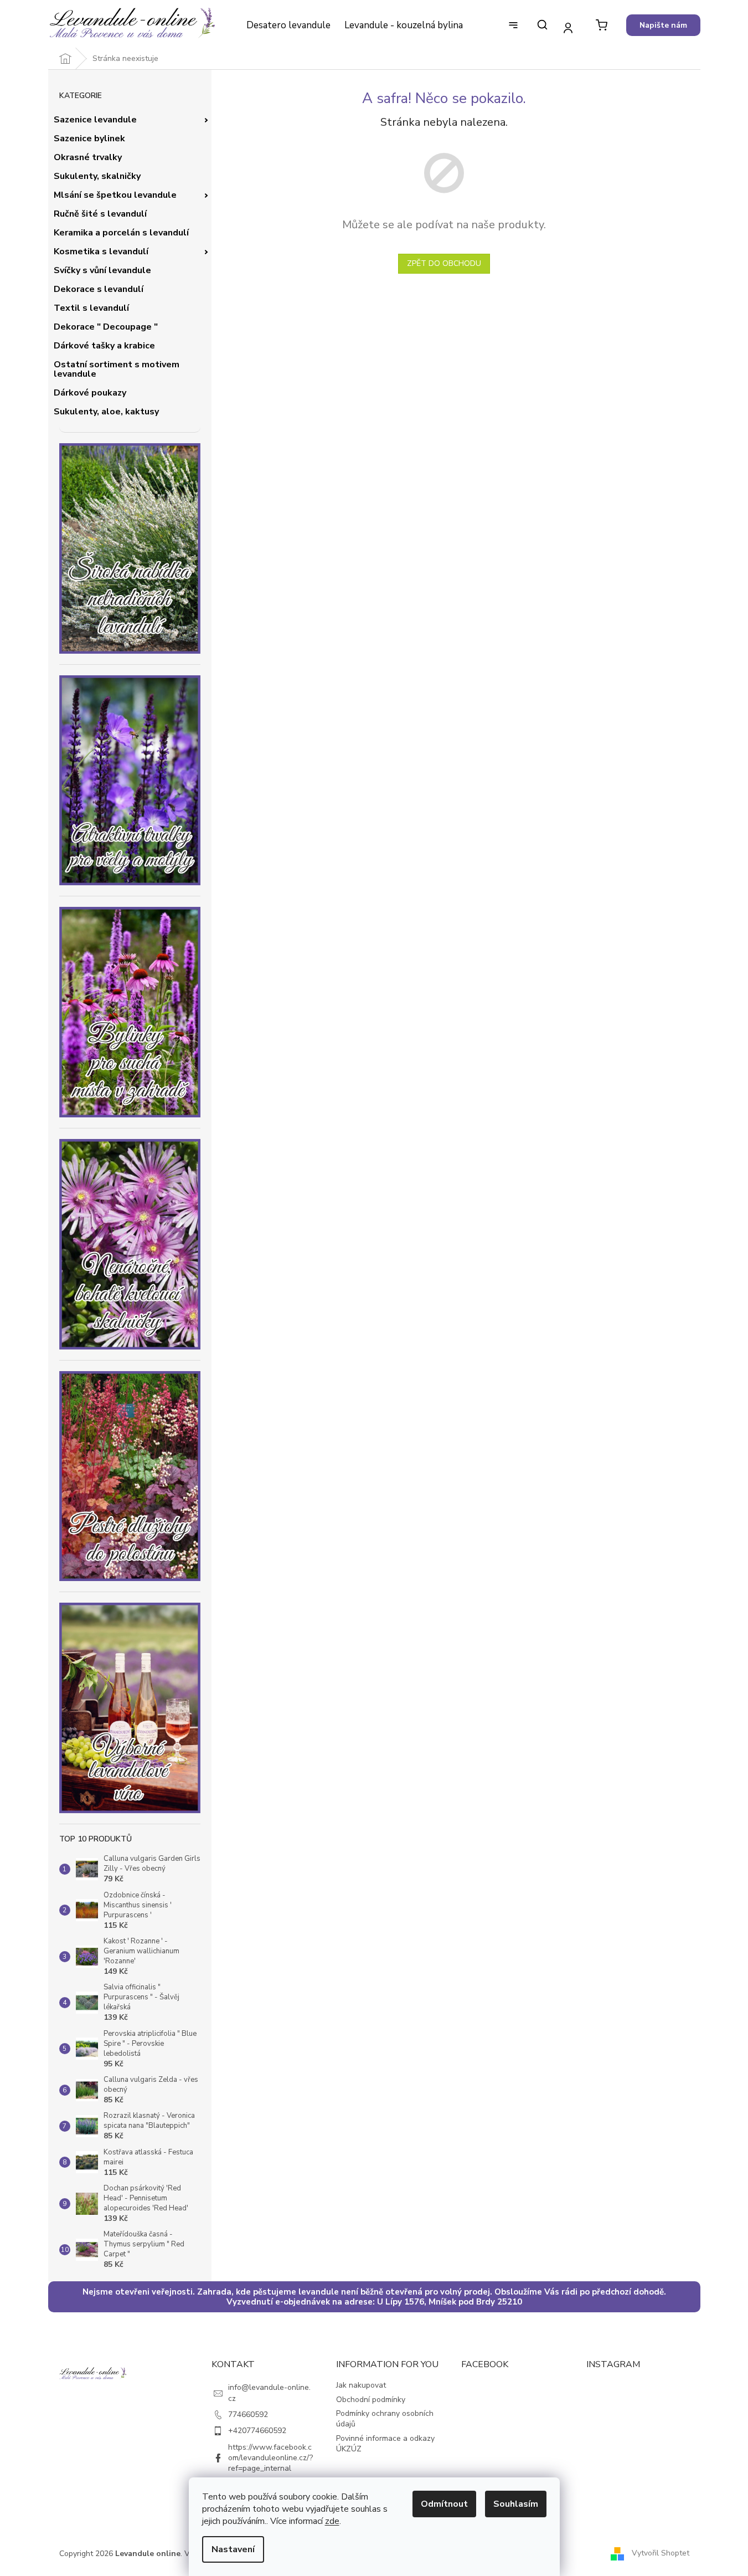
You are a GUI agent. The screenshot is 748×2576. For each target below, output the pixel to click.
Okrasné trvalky (88, 157)
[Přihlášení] (568, 27)
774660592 (248, 2415)
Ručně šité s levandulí (100, 214)
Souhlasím (516, 2504)
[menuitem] (288, 25)
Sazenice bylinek (89, 138)
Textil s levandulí (91, 308)
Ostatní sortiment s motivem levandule (117, 370)
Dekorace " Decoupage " (106, 327)
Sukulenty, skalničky (97, 176)
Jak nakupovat (361, 2385)
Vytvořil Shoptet (661, 2553)
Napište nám (663, 25)
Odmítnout (444, 2504)
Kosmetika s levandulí (101, 252)
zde (332, 2521)
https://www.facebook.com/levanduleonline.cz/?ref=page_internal (270, 2458)
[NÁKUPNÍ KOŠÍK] (602, 25)
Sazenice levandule (95, 120)
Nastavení (233, 2549)
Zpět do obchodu (444, 263)
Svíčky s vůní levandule (102, 270)
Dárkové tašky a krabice (104, 346)
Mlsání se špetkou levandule (115, 195)
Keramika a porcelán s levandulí (121, 233)
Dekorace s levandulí (99, 289)
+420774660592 (257, 2431)
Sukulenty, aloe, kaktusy (106, 412)
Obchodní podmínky (371, 2400)
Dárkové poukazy (90, 393)
